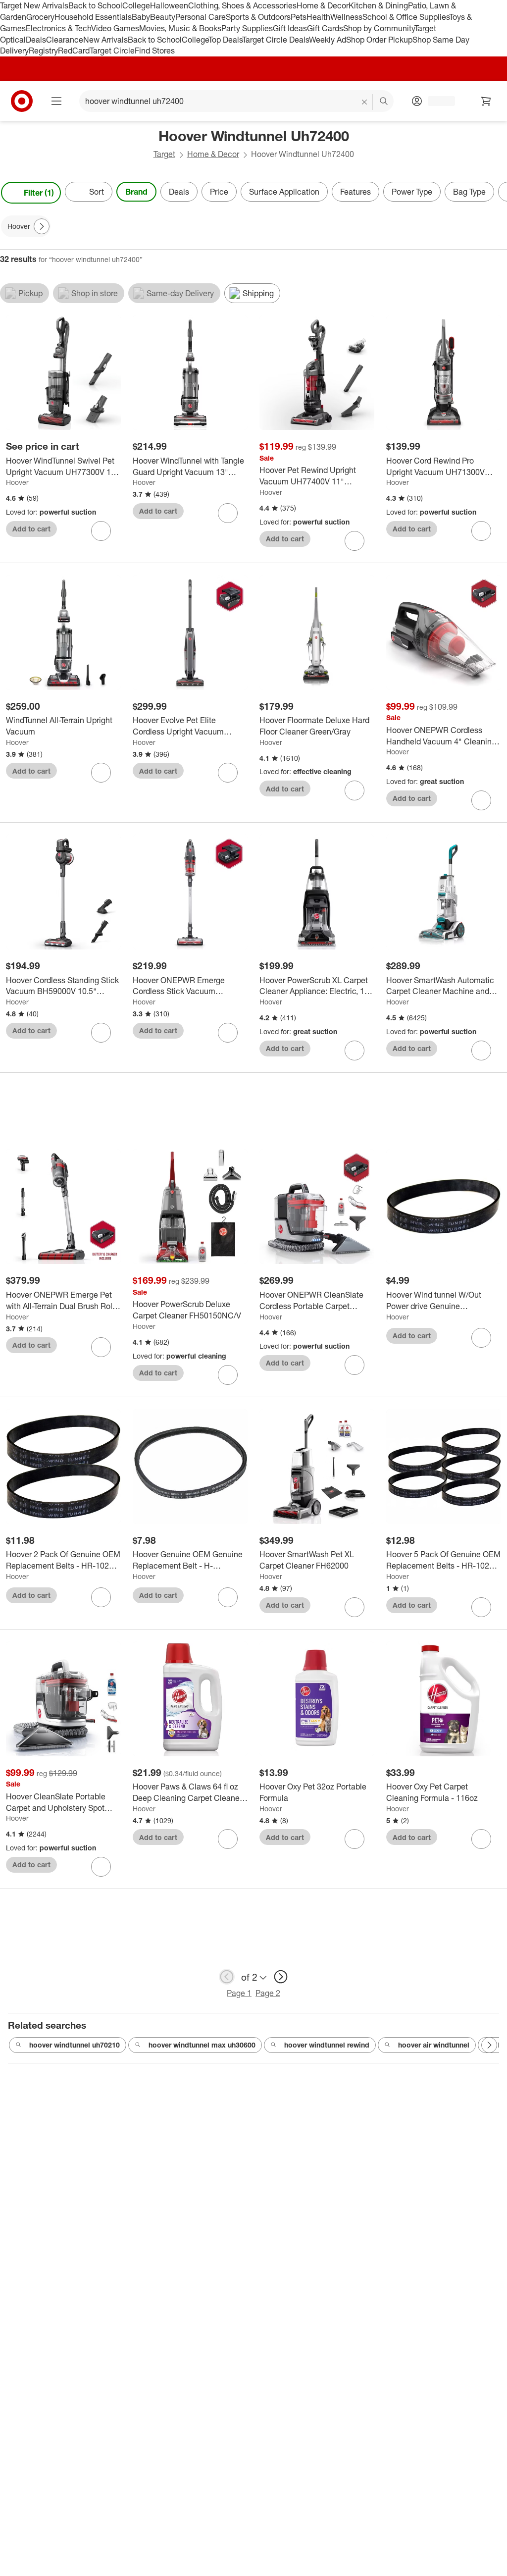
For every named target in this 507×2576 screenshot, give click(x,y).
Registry (43, 51)
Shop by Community (379, 28)
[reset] (365, 102)
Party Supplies (247, 28)
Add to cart (31, 529)
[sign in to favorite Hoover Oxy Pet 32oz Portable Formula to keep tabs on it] (355, 1839)
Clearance (65, 40)
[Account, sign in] (436, 101)
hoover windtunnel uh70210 (75, 2045)
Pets (299, 17)
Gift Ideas (290, 28)
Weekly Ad (328, 40)
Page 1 (239, 1993)
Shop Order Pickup (379, 40)
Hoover (17, 482)
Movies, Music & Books (180, 28)
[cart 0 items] (486, 101)
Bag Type (469, 192)
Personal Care (201, 17)
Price (219, 192)
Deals (36, 40)
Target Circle (112, 51)
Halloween (169, 5)
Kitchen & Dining (378, 5)
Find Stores (155, 51)
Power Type (412, 192)
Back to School (95, 5)
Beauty (163, 17)
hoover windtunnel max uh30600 (202, 2045)
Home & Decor (323, 5)
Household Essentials (93, 17)
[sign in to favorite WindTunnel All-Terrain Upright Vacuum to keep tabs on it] (101, 773)
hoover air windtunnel (434, 2045)
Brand (136, 192)
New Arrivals (105, 40)
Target (164, 154)
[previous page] (227, 1977)
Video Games (115, 28)
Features (355, 192)
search (384, 102)
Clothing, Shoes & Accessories (242, 5)
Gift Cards (325, 28)
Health (318, 17)
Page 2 (268, 1993)
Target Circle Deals (276, 40)
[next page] (281, 1977)
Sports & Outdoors (258, 17)
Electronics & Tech (58, 28)
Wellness (346, 17)
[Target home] (22, 101)
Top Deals (225, 40)
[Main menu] (56, 101)
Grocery (40, 17)
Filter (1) (39, 193)
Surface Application (284, 192)
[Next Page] (497, 193)
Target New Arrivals (34, 5)
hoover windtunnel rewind (327, 2045)
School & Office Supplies (406, 17)
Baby (141, 17)
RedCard (74, 51)
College (136, 5)
